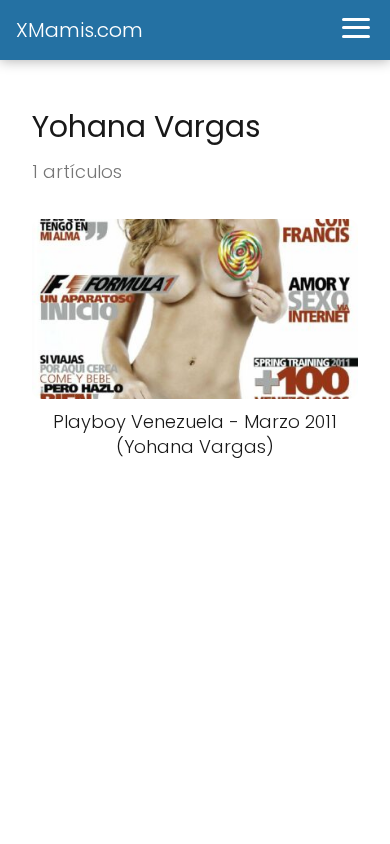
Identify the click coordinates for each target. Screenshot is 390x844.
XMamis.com (79, 30)
